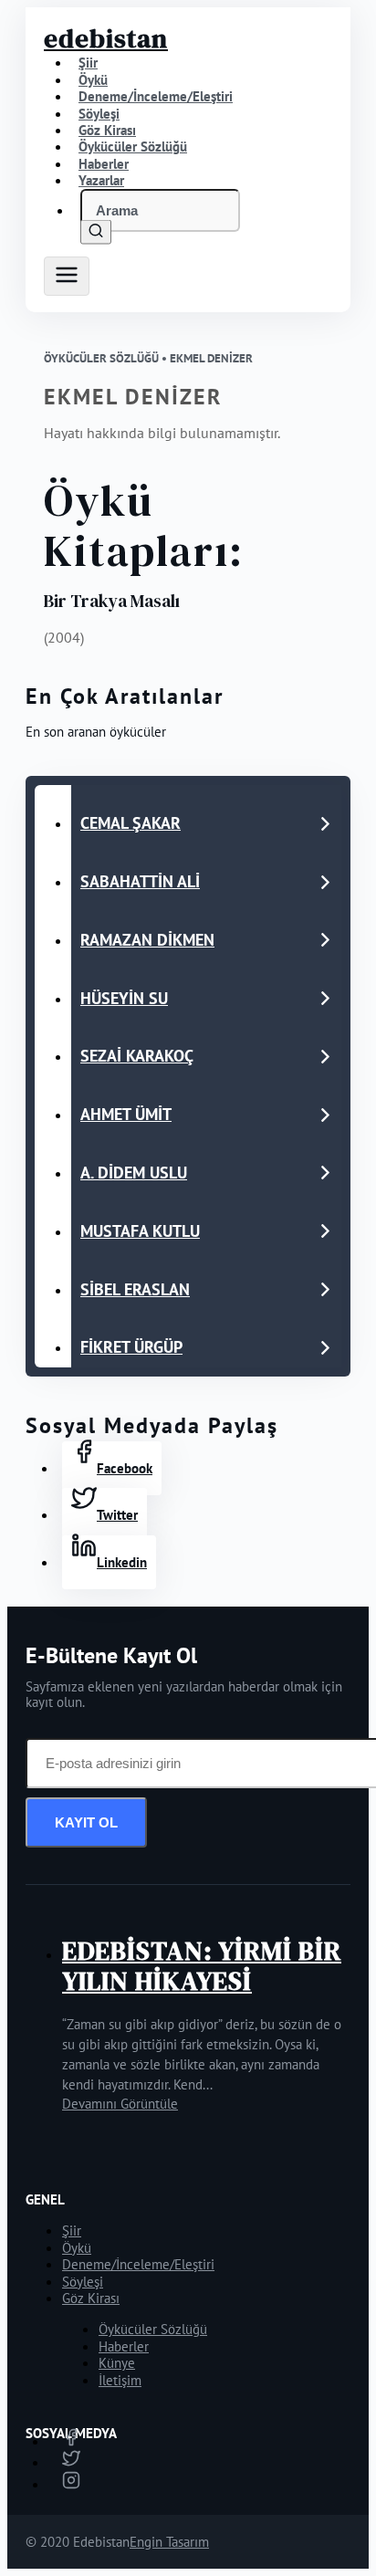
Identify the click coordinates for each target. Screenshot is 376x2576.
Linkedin (122, 1562)
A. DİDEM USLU (134, 1173)
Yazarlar (101, 180)
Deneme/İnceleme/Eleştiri (156, 96)
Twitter (117, 1515)
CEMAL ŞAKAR (131, 823)
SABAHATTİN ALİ (140, 881)
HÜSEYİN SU (124, 998)
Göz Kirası (91, 2298)
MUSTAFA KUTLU (140, 1231)
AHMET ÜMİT (126, 1114)
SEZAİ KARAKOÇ (137, 1056)
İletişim (120, 2380)
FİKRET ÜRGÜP (131, 1347)
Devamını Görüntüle (120, 2104)
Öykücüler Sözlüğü (153, 2329)
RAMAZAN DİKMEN (147, 940)
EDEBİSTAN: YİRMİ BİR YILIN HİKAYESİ (202, 1966)
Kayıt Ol (86, 1822)
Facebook (125, 1468)
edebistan (106, 38)
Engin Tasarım (169, 2542)
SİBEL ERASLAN (135, 1289)
